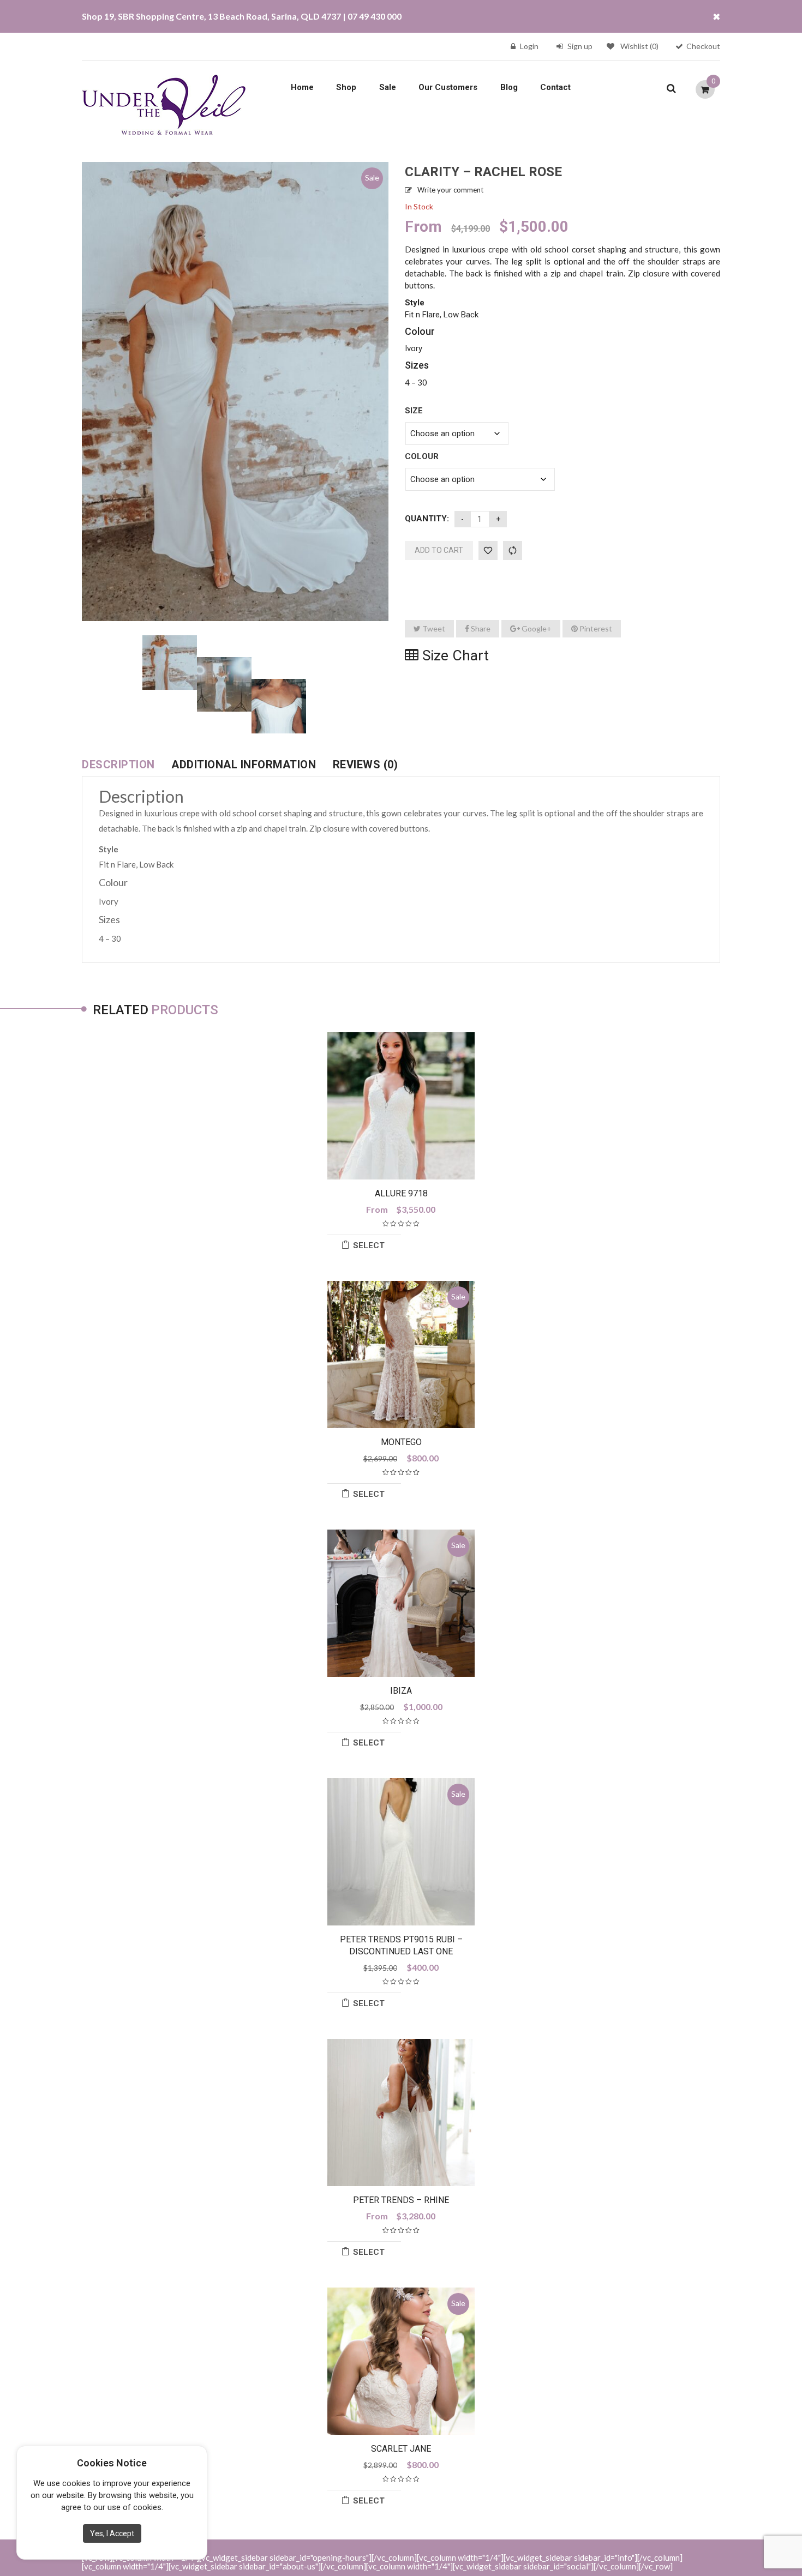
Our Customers (448, 87)
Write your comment (450, 190)
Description (118, 765)
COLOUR (422, 456)
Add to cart (439, 550)
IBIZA (401, 1691)
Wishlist (639, 46)
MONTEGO (401, 1442)
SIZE (414, 411)
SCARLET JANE (401, 2449)
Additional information (244, 765)
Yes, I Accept (112, 2533)
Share (480, 628)
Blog (509, 87)
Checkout (703, 46)
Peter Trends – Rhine (401, 2200)
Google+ (536, 628)
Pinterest (595, 628)
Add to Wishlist (488, 550)
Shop (346, 87)
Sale (388, 87)
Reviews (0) (366, 765)
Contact (555, 87)
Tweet (433, 628)
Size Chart (454, 655)
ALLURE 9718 (401, 1193)
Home (302, 87)
